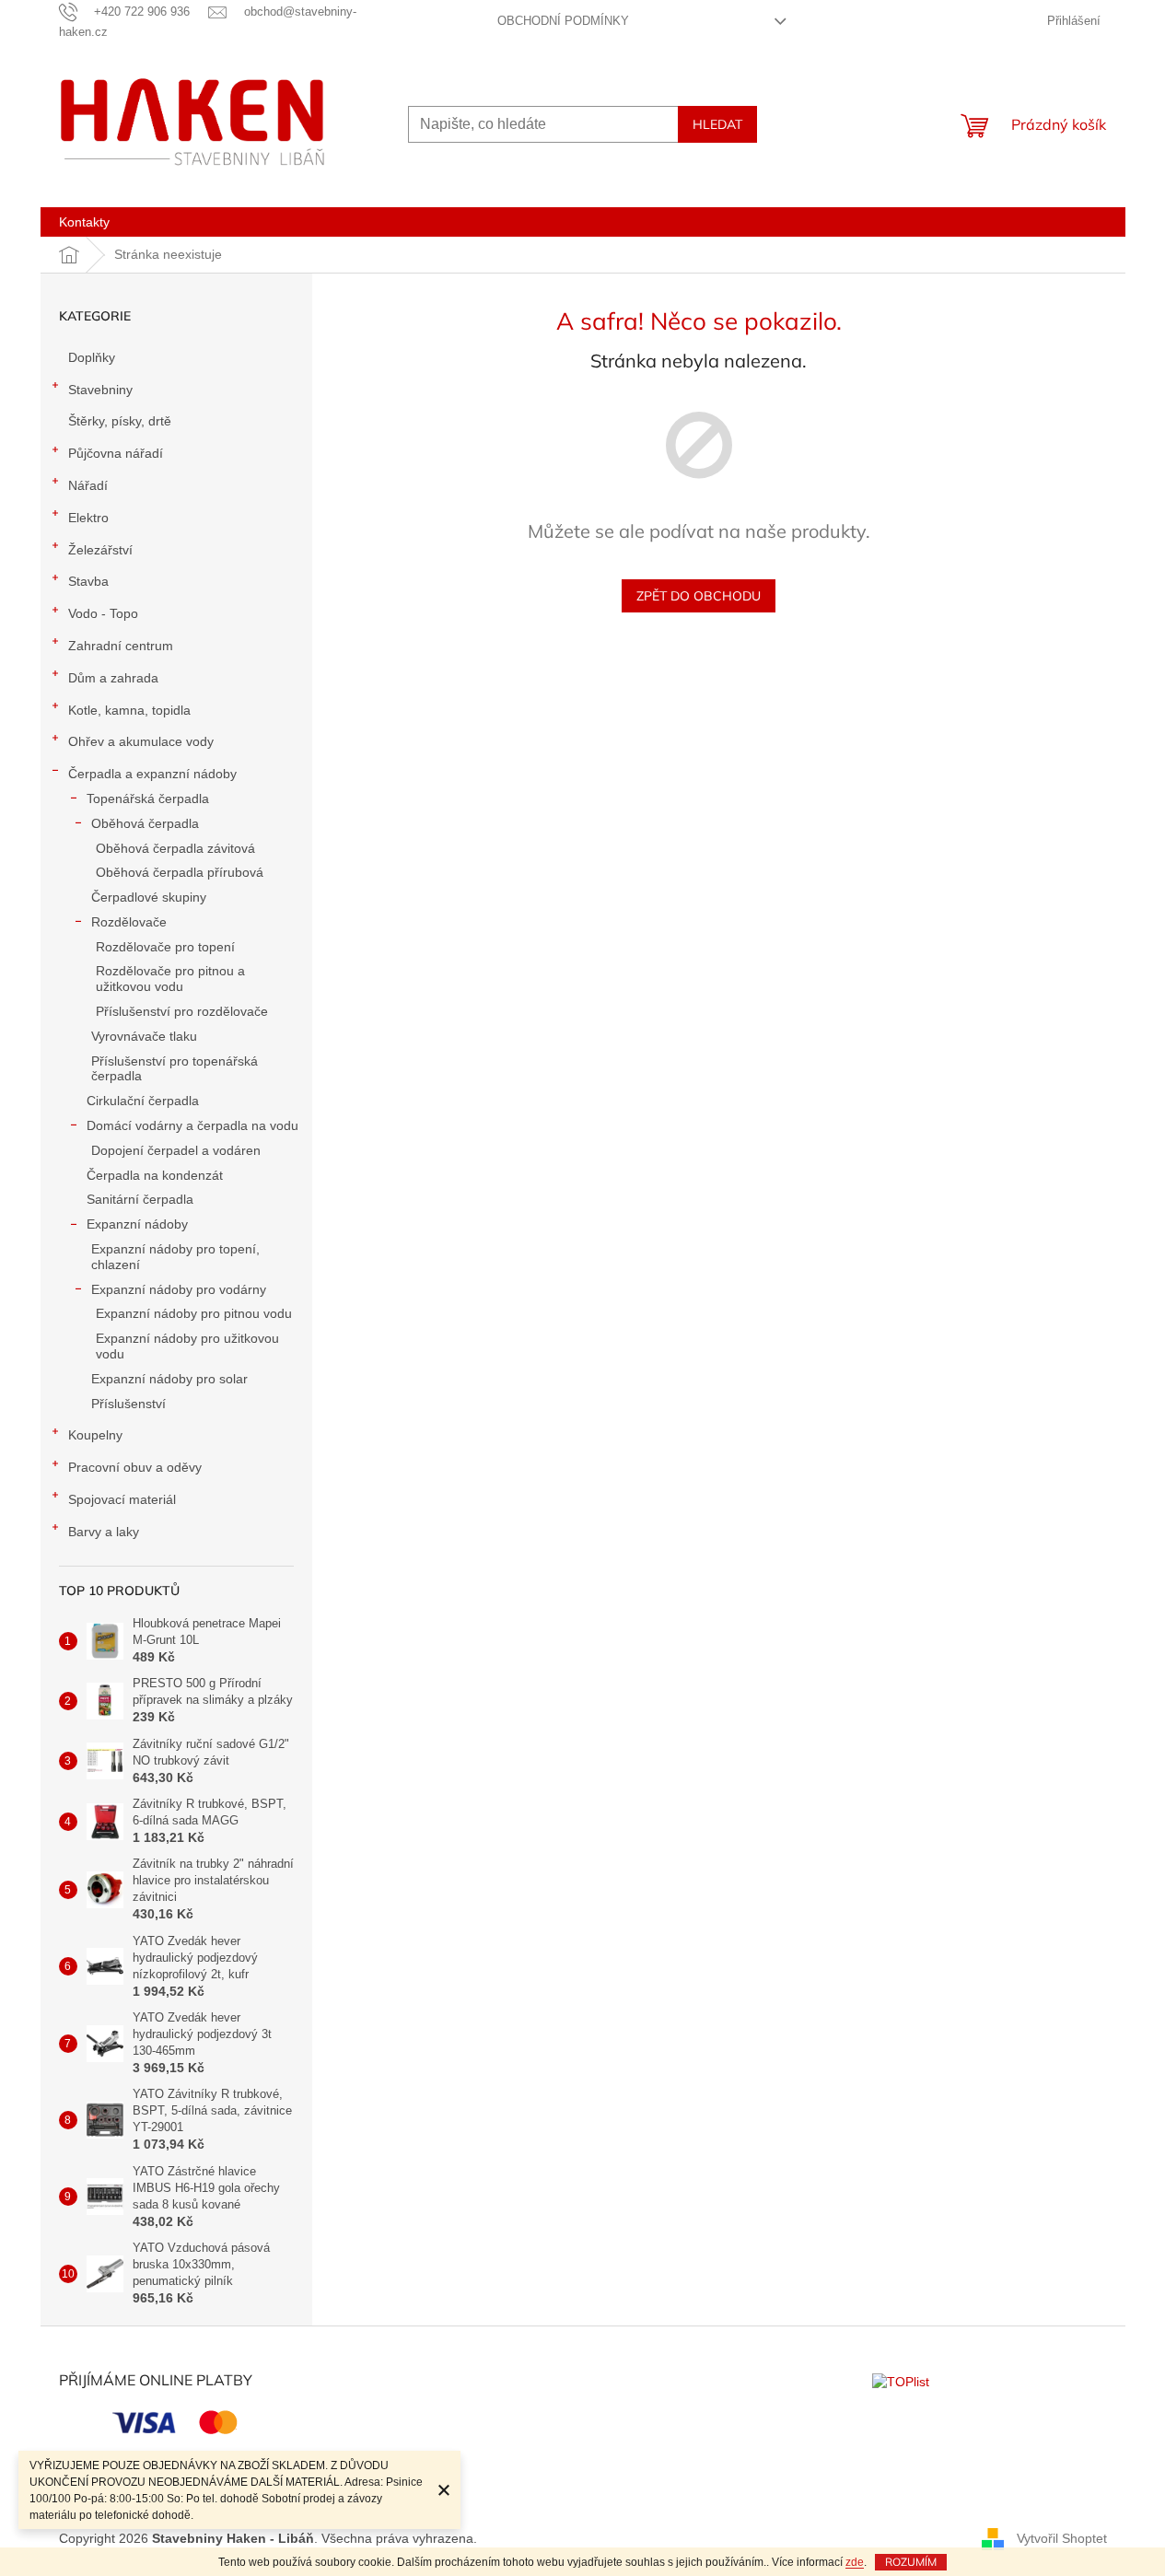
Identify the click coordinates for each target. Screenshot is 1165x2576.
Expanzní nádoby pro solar (169, 1379)
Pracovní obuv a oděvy (135, 1467)
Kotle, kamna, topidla (129, 710)
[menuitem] (84, 222)
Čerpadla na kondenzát (155, 1175)
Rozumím (911, 2562)
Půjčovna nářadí (116, 453)
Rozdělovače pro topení (165, 947)
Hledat (717, 124)
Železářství (100, 550)
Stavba (88, 581)
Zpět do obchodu (699, 596)
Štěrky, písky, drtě (120, 421)
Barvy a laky (104, 1532)
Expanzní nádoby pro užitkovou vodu (187, 1346)
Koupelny (95, 1435)
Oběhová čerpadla (145, 823)
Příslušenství (128, 1404)
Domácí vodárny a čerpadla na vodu (192, 1125)
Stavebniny (100, 390)
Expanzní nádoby (137, 1224)
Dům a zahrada (113, 678)
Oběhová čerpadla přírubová (180, 872)
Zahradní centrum (121, 646)
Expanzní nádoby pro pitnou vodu (194, 1313)
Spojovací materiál (122, 1499)
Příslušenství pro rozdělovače (182, 1011)
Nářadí (88, 485)
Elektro (88, 518)
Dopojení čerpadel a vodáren (176, 1150)
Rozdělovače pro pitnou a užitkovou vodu (170, 979)
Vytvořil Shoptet (1062, 2538)
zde (855, 2562)
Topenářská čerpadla (148, 798)
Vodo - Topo (103, 613)
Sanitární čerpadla (140, 1199)
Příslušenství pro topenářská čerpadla (175, 1069)
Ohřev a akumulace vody (141, 741)
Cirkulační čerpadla (143, 1101)
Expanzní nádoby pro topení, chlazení (175, 1257)
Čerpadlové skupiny (149, 897)
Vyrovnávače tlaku (144, 1036)
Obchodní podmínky (563, 21)
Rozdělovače (129, 922)
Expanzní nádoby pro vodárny (179, 1289)
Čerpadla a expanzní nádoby (152, 774)
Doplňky (92, 357)
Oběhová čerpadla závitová (175, 848)
